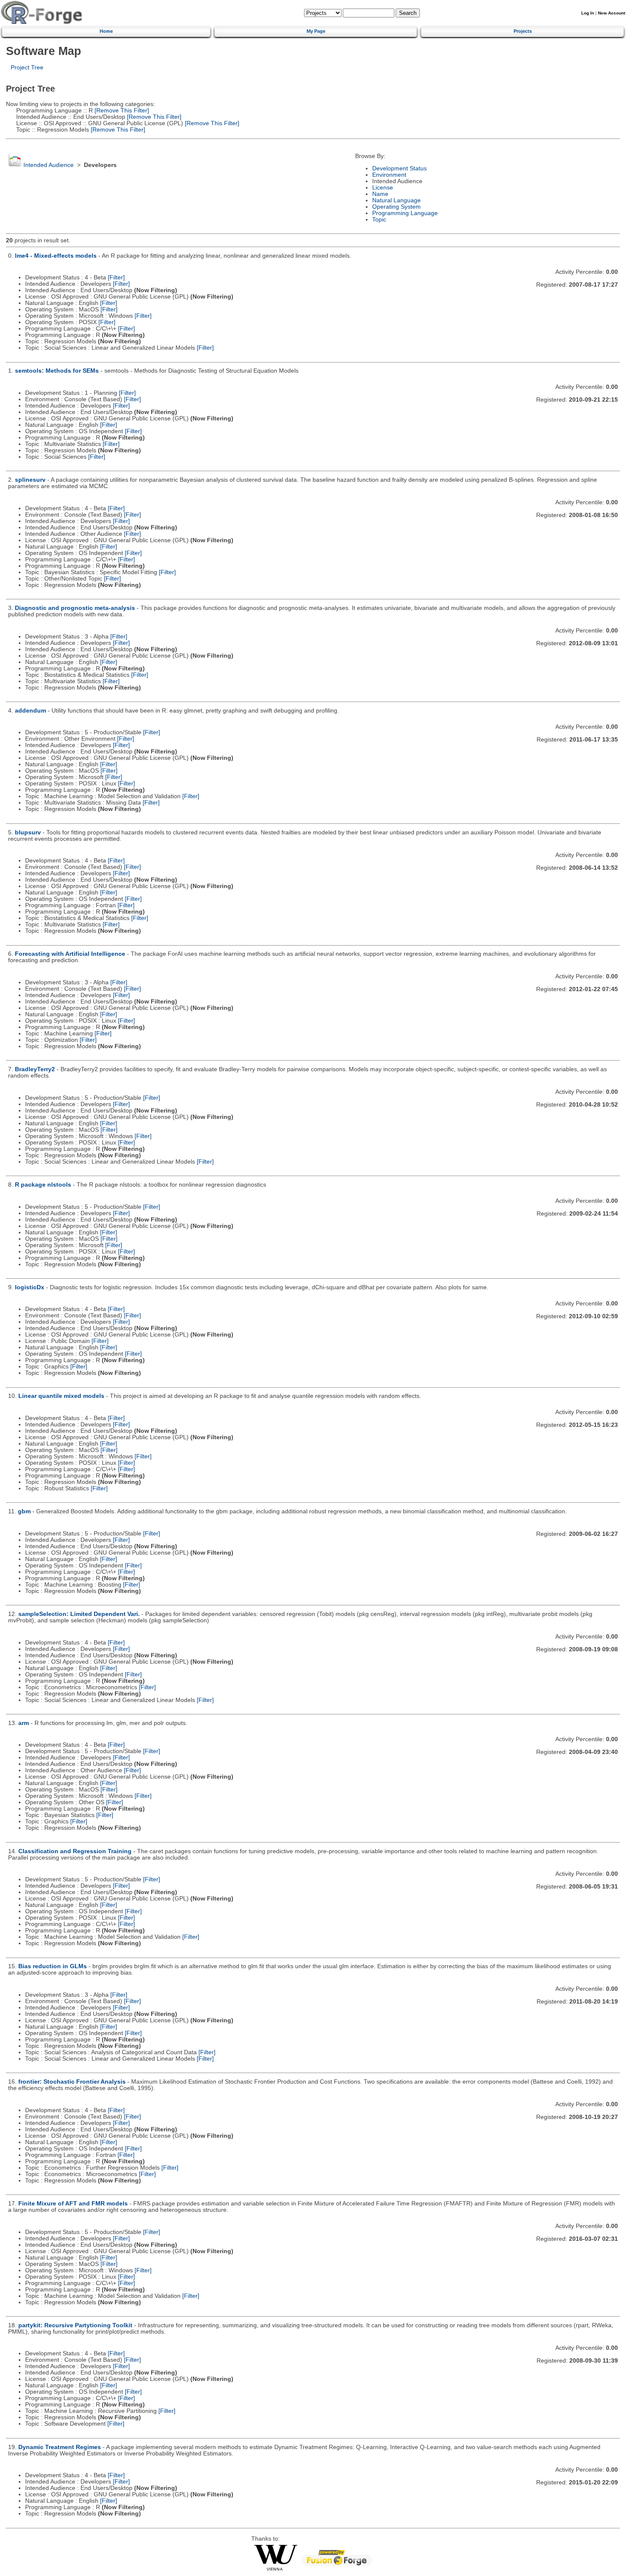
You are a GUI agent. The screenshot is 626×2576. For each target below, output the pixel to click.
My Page (316, 31)
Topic (379, 220)
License (383, 188)
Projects (523, 31)
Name (380, 194)
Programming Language (405, 213)
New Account (612, 13)
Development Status (399, 168)
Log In (588, 13)
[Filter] (116, 277)
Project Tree (27, 68)
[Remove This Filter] (121, 111)
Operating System (396, 207)
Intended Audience (49, 165)
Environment (389, 175)
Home (106, 31)
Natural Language (396, 200)
